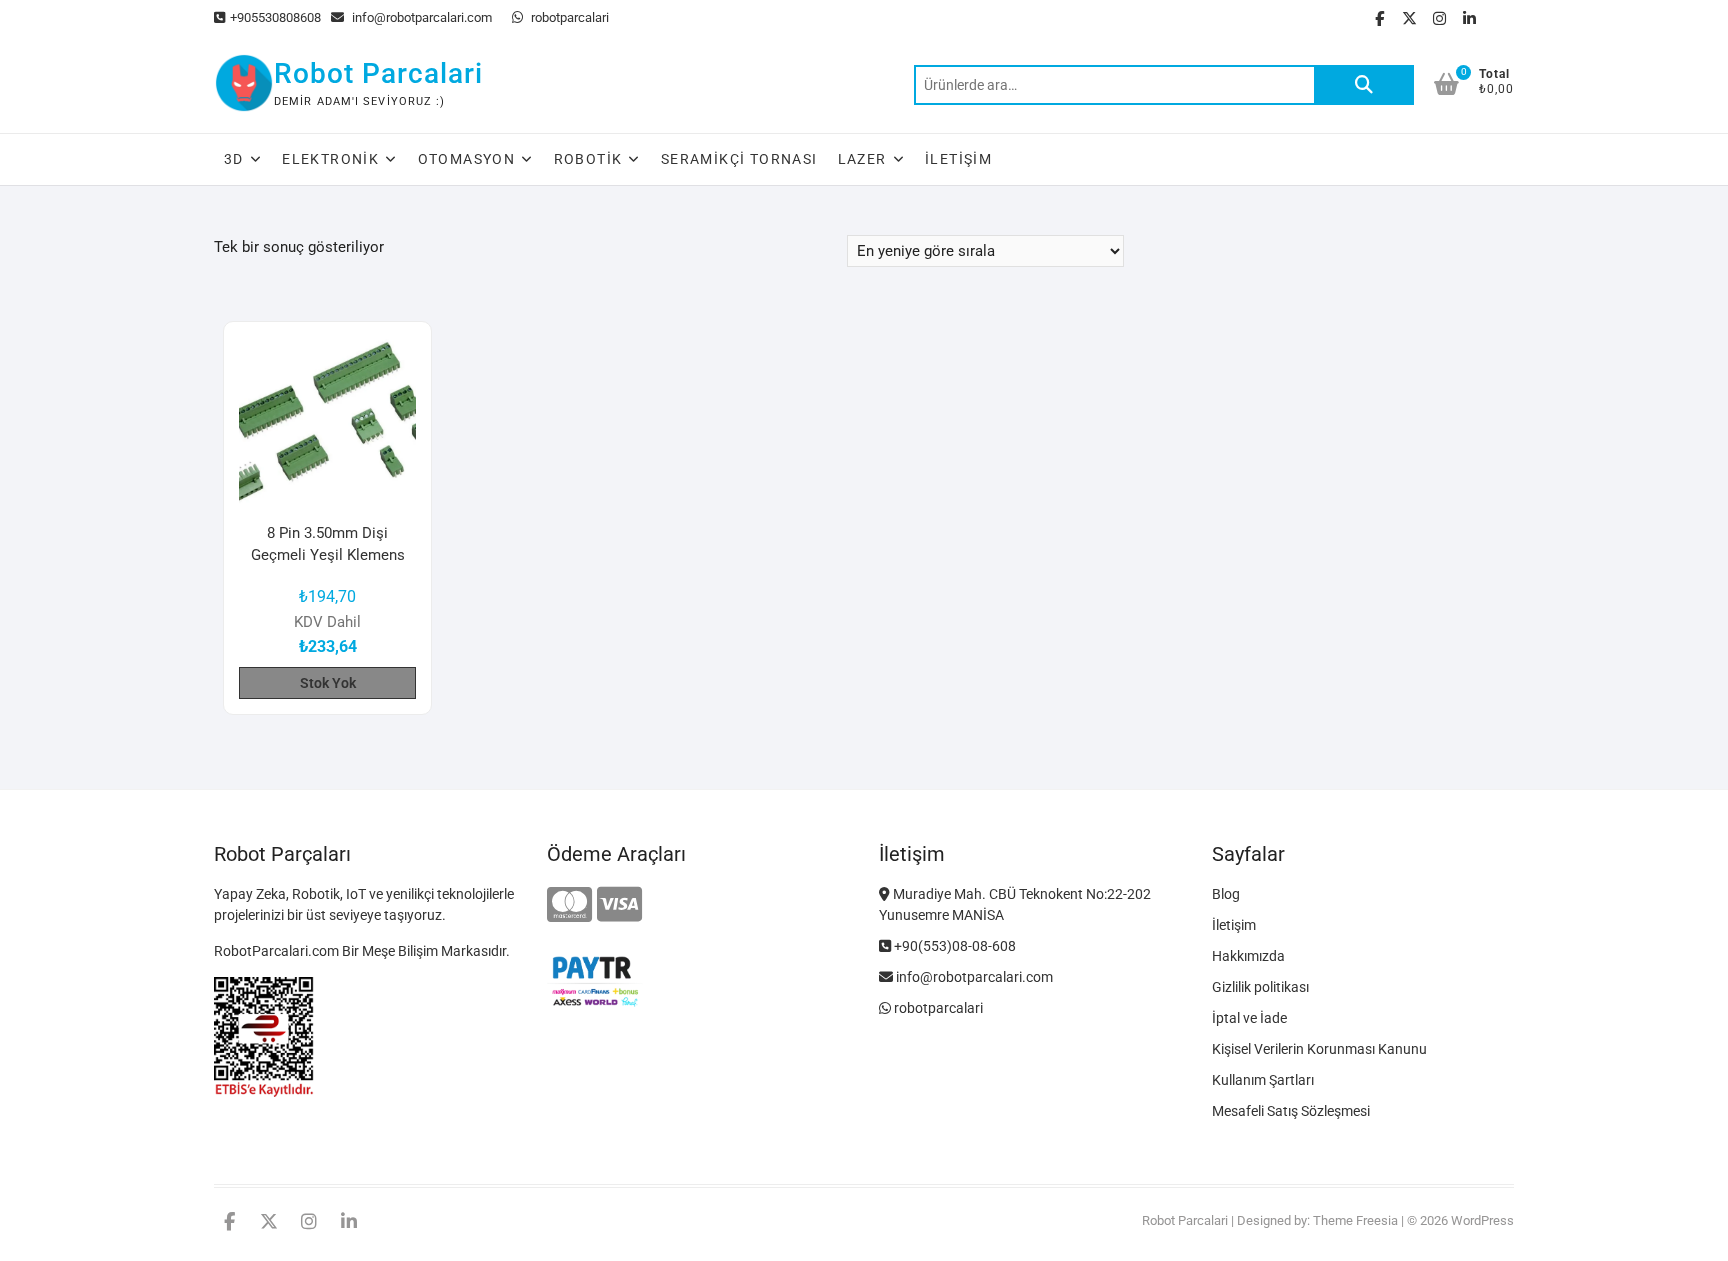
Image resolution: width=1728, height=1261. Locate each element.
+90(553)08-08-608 (953, 946)
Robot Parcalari (378, 73)
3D (234, 159)
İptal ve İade (1249, 1018)
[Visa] (619, 905)
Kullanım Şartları (1263, 1080)
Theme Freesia (1355, 1220)
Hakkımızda (1248, 956)
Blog (1226, 894)
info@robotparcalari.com (420, 17)
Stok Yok (328, 683)
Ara (1364, 85)
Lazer (862, 159)
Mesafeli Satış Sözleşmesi (1291, 1111)
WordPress (1482, 1220)
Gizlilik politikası (1260, 987)
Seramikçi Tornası (739, 159)
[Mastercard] (569, 905)
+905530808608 (275, 17)
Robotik (588, 159)
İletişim (958, 159)
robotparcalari (568, 17)
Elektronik (330, 159)
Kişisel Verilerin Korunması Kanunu (1319, 1049)
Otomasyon (467, 159)
